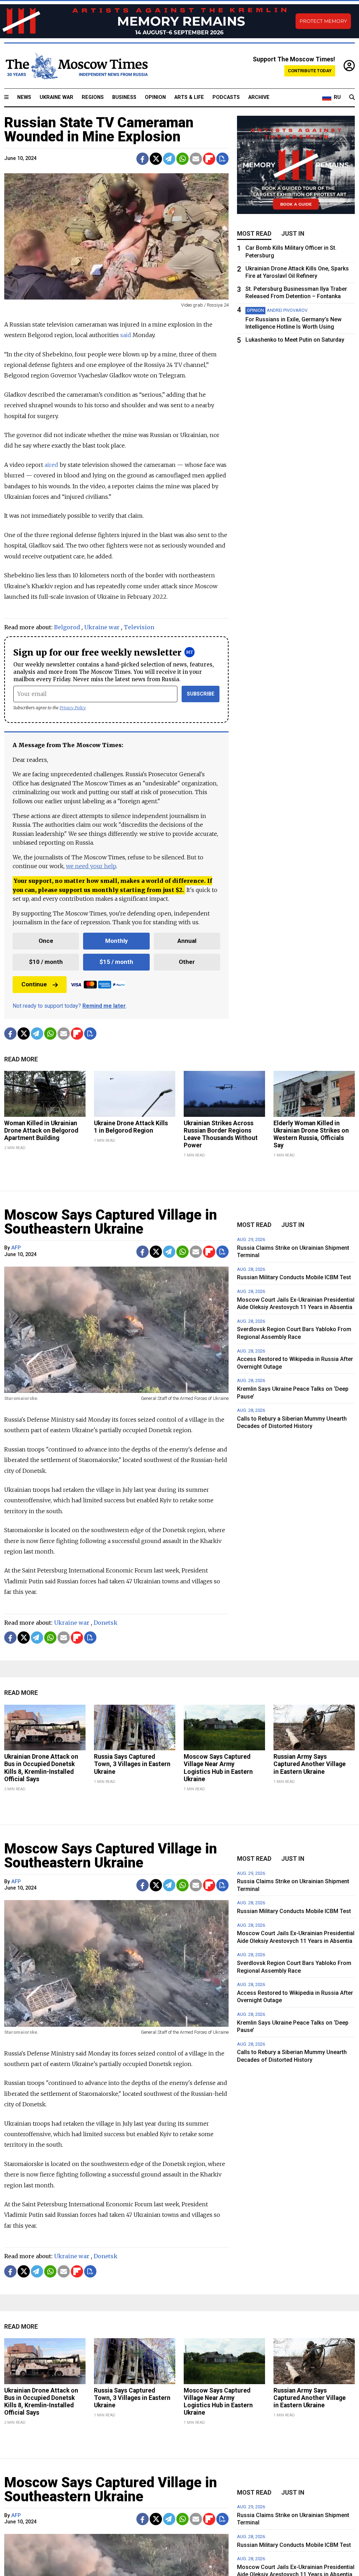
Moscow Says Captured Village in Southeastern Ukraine (111, 1222)
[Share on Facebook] (143, 159)
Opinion (155, 97)
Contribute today (310, 71)
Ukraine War (56, 97)
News (24, 97)
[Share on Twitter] (156, 159)
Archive (259, 97)
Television (139, 627)
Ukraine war (102, 627)
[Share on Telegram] (169, 159)
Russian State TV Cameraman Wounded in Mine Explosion (99, 130)
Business (124, 97)
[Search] (352, 98)
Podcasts (226, 97)
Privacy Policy (73, 708)
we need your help (91, 866)
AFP (16, 1248)
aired (51, 465)
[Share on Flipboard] (209, 159)
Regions (93, 97)
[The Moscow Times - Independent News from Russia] (76, 66)
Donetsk (106, 1623)
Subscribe (201, 694)
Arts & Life (189, 97)
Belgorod (67, 627)
